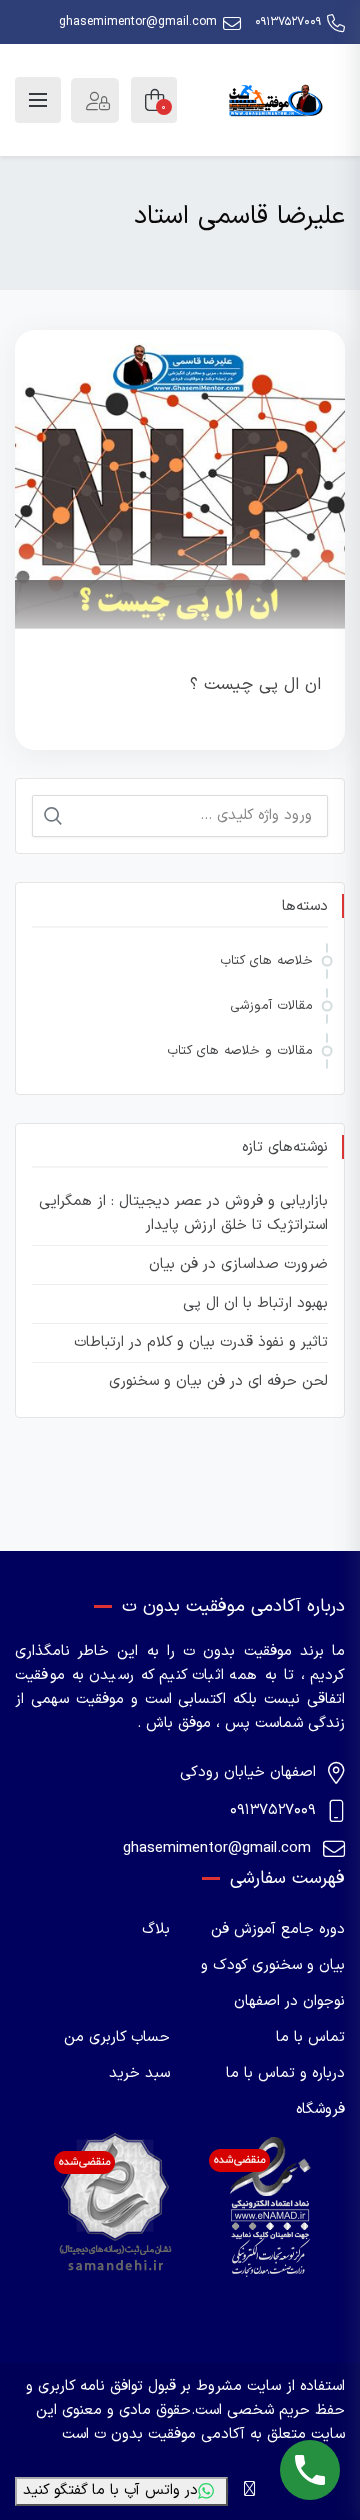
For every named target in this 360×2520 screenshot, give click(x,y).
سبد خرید (139, 2073)
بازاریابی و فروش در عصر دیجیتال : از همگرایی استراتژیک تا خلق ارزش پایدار (183, 1213)
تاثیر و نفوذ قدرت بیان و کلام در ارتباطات (201, 1342)
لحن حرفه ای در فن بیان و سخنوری (218, 1381)
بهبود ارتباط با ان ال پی (255, 1303)
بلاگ (156, 1929)
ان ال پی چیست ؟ (255, 685)
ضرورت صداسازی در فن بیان (238, 1264)
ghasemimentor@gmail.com (138, 22)
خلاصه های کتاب (266, 961)
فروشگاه (320, 2109)
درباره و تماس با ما (285, 2073)
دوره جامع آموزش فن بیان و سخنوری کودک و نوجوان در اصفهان (273, 1965)
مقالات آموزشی (271, 1006)
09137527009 (288, 22)
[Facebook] (249, 2490)
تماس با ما (310, 2037)
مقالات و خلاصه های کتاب (240, 1051)
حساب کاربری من (117, 2037)
